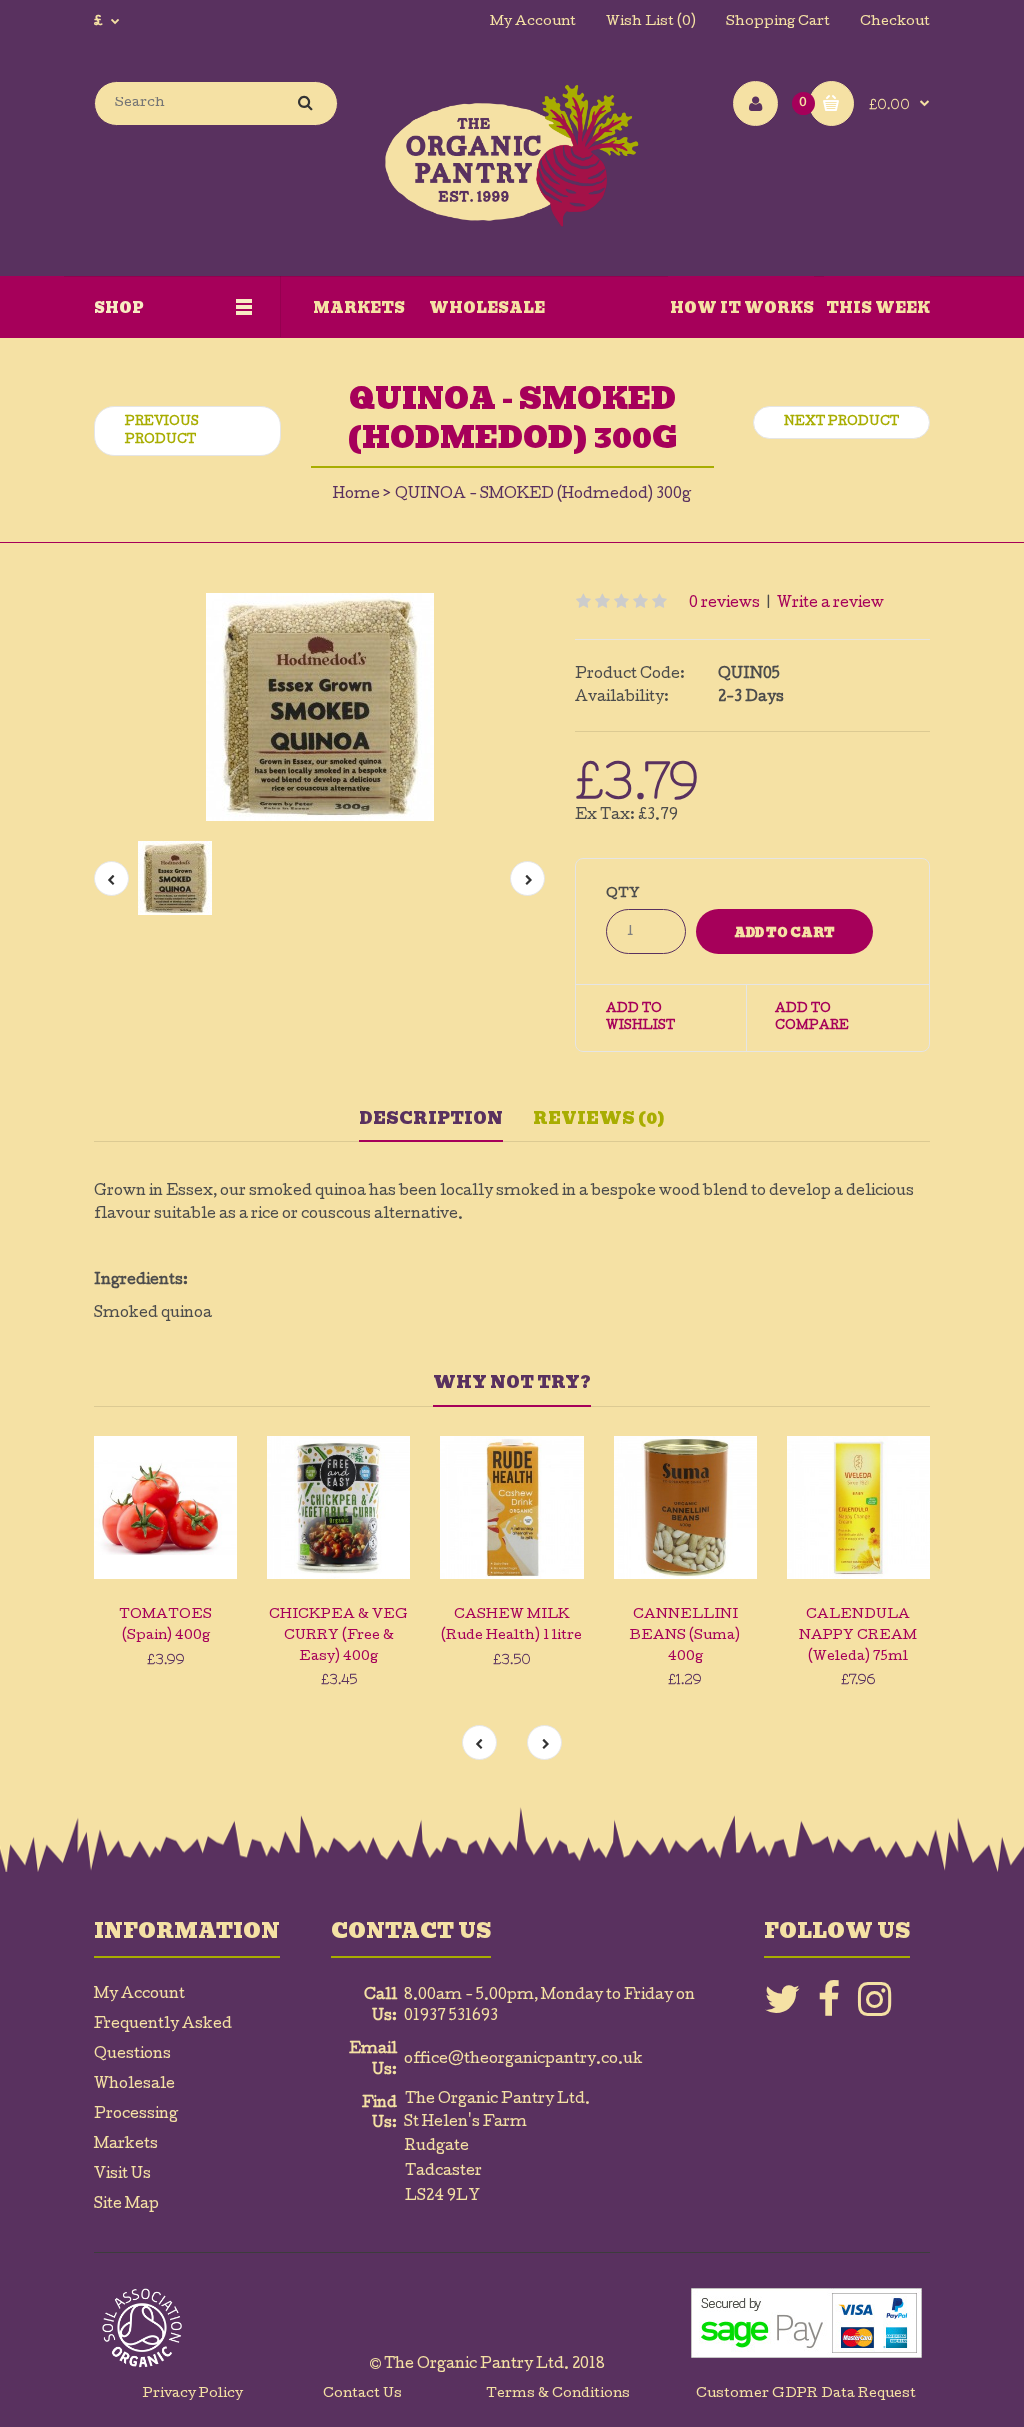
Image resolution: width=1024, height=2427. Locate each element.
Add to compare (812, 1019)
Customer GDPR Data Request (806, 2394)
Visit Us (122, 2175)
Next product (841, 423)
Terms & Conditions (558, 2394)
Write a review (830, 604)
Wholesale (134, 2085)
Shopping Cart (778, 22)
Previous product (162, 432)
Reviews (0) (599, 1118)
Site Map (126, 2205)
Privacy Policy (193, 2394)
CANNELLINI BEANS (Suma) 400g (685, 1636)
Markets (126, 2145)
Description (431, 1118)
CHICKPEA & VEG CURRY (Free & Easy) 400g (338, 1636)
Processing (136, 2115)
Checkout (895, 22)
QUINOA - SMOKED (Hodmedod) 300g (543, 495)
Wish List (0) (651, 22)
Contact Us (362, 2394)
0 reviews (724, 604)
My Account (533, 22)
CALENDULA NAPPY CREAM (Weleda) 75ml (858, 1636)
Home (356, 495)
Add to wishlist (640, 1019)
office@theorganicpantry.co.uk (523, 2060)
